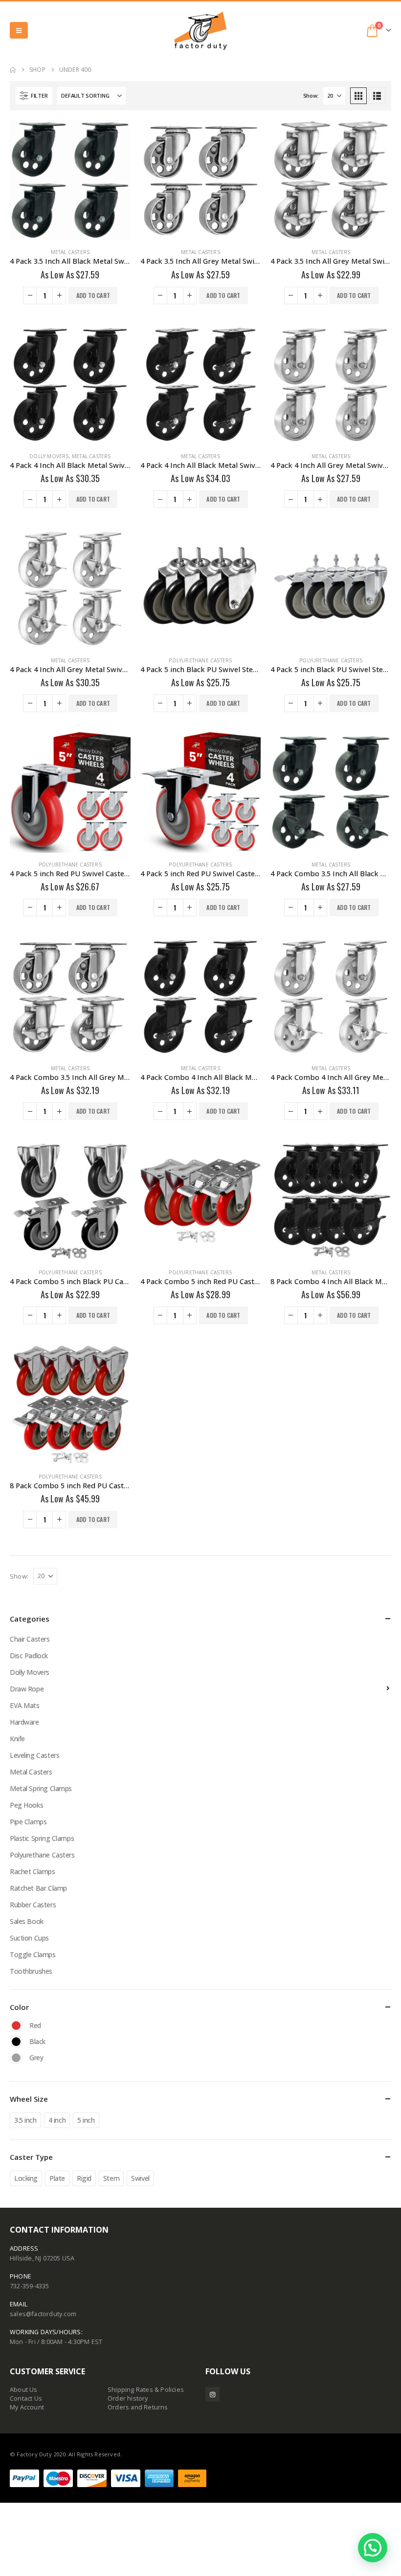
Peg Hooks (26, 1805)
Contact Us (26, 2398)
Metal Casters (70, 252)
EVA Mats (25, 1705)
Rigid (84, 2178)
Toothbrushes (31, 1971)
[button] (19, 30)
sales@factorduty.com (43, 2314)
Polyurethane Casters (200, 660)
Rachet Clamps (33, 1871)
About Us (24, 2390)
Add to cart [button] (93, 295)
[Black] (16, 2042)
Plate (57, 2178)
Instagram (212, 2394)
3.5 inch (25, 2120)
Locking (26, 2178)
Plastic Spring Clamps (42, 1838)
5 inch (86, 2120)
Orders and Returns (138, 2407)
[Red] (16, 2026)
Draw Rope (27, 1689)
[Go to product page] (70, 180)
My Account (27, 2407)
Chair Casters (30, 1639)
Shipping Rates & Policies (146, 2390)
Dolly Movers (49, 456)
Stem (111, 2178)
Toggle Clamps (33, 1954)
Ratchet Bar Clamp (38, 1888)
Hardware (24, 1722)
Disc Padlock (29, 1656)
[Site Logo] (200, 31)
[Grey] (16, 2058)
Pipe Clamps (28, 1822)
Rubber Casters (33, 1905)
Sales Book (27, 1921)
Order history (128, 2398)
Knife (17, 1739)
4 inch (57, 2120)
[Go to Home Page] (13, 70)
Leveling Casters (34, 1755)
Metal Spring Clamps (41, 1788)
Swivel (140, 2178)
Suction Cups (29, 1938)
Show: (311, 95)
